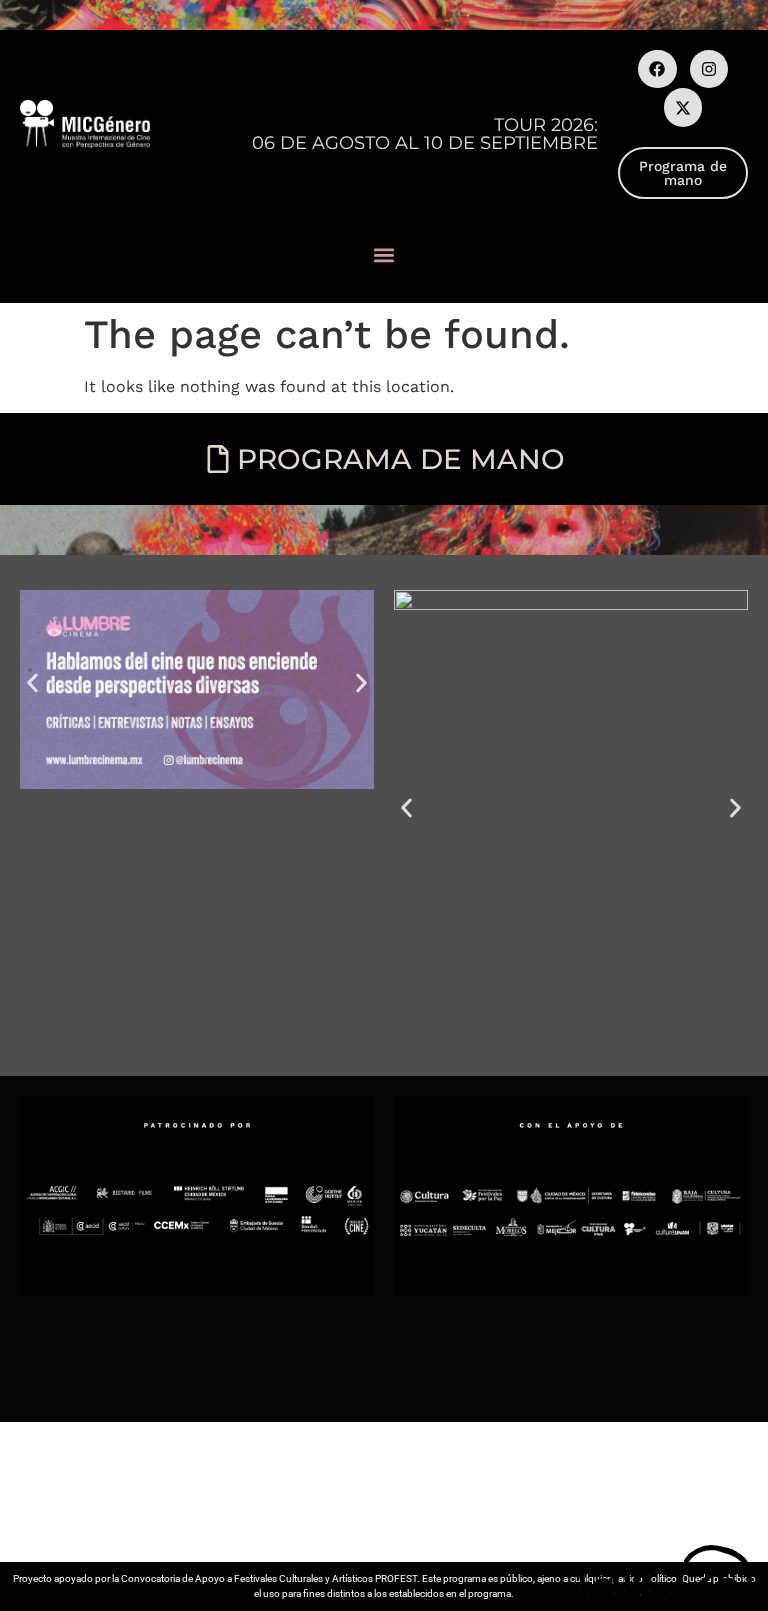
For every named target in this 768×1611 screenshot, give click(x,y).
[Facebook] (657, 69)
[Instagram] (709, 69)
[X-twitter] (683, 107)
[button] (384, 255)
